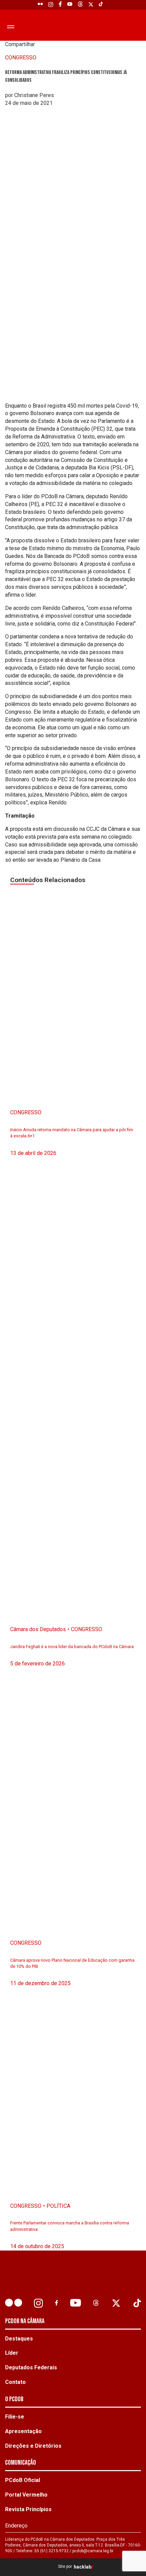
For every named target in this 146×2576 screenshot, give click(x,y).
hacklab (83, 2567)
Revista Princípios (28, 2509)
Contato (15, 2382)
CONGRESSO (21, 58)
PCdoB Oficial (23, 2480)
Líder (12, 2353)
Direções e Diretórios (33, 2446)
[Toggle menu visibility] (10, 26)
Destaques (19, 2339)
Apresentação (23, 2431)
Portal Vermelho (26, 2495)
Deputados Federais (31, 2367)
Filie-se (15, 2417)
